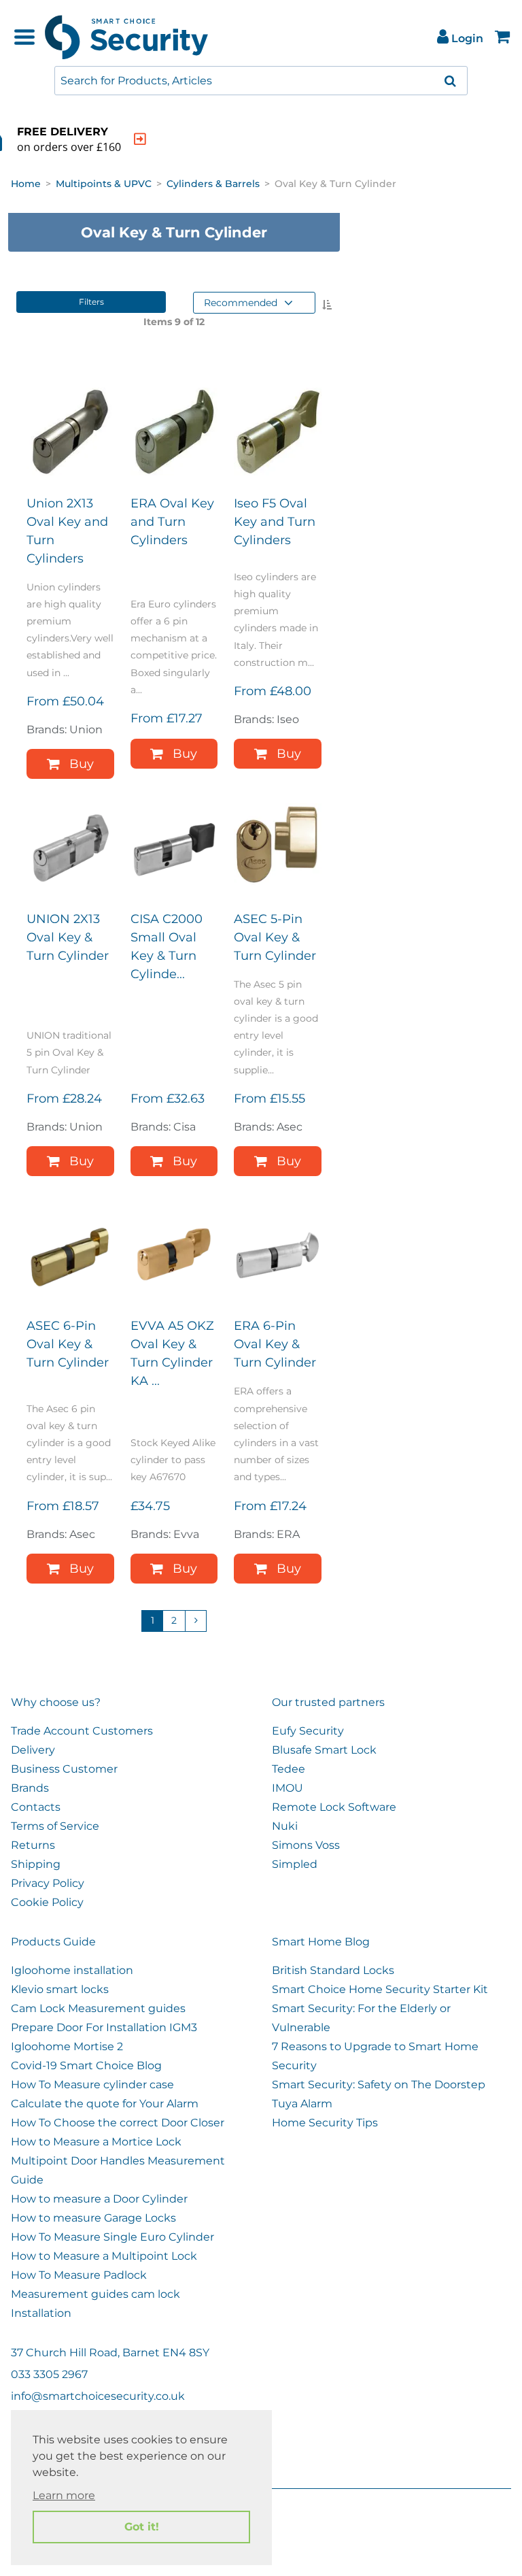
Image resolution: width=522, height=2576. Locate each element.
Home (26, 184)
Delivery (33, 1750)
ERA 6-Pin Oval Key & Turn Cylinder (275, 1344)
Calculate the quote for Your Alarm (105, 2104)
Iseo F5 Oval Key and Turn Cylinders (275, 522)
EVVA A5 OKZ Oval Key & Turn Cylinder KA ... (172, 1353)
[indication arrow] (140, 139)
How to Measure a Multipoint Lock (104, 2256)
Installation (41, 2313)
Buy (82, 764)
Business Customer (64, 1769)
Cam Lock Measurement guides (98, 2008)
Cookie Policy (47, 1902)
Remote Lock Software (334, 1807)
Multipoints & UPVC (104, 184)
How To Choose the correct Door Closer (118, 2123)
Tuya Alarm (302, 2104)
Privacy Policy (48, 1883)
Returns (33, 1845)
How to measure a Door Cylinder (99, 2199)
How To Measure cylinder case (92, 2085)
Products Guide (53, 1942)
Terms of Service (55, 1826)
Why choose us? (56, 1702)
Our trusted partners (328, 1702)
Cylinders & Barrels (213, 184)
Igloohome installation (72, 1970)
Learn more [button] (64, 2495)
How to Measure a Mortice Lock (96, 2142)
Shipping (36, 1864)
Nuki (285, 1826)
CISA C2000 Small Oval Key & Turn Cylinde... (167, 947)
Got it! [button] (142, 2527)
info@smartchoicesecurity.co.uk (98, 2396)
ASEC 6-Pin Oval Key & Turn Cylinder (68, 1344)
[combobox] (261, 81)
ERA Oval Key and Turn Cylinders (172, 522)
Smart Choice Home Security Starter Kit (380, 1989)
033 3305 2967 (49, 2374)
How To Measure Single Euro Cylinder (112, 2237)
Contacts (36, 1807)
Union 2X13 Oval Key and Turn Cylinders (67, 531)
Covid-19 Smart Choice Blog (86, 2065)
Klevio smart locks (60, 1989)
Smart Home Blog (321, 1942)
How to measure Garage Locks (93, 2218)
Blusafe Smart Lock (324, 1750)
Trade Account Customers (82, 1731)
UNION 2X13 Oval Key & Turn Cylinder (68, 937)
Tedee (289, 1769)
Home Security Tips (325, 2123)
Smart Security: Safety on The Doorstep (379, 2085)
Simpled (295, 1864)
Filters (91, 302)
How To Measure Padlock (79, 2275)
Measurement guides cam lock (95, 2294)
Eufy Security (308, 1731)
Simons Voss (306, 1845)
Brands (30, 1788)
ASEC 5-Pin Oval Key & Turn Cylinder (275, 937)
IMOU (288, 1788)
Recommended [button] (241, 303)
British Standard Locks (333, 1970)
